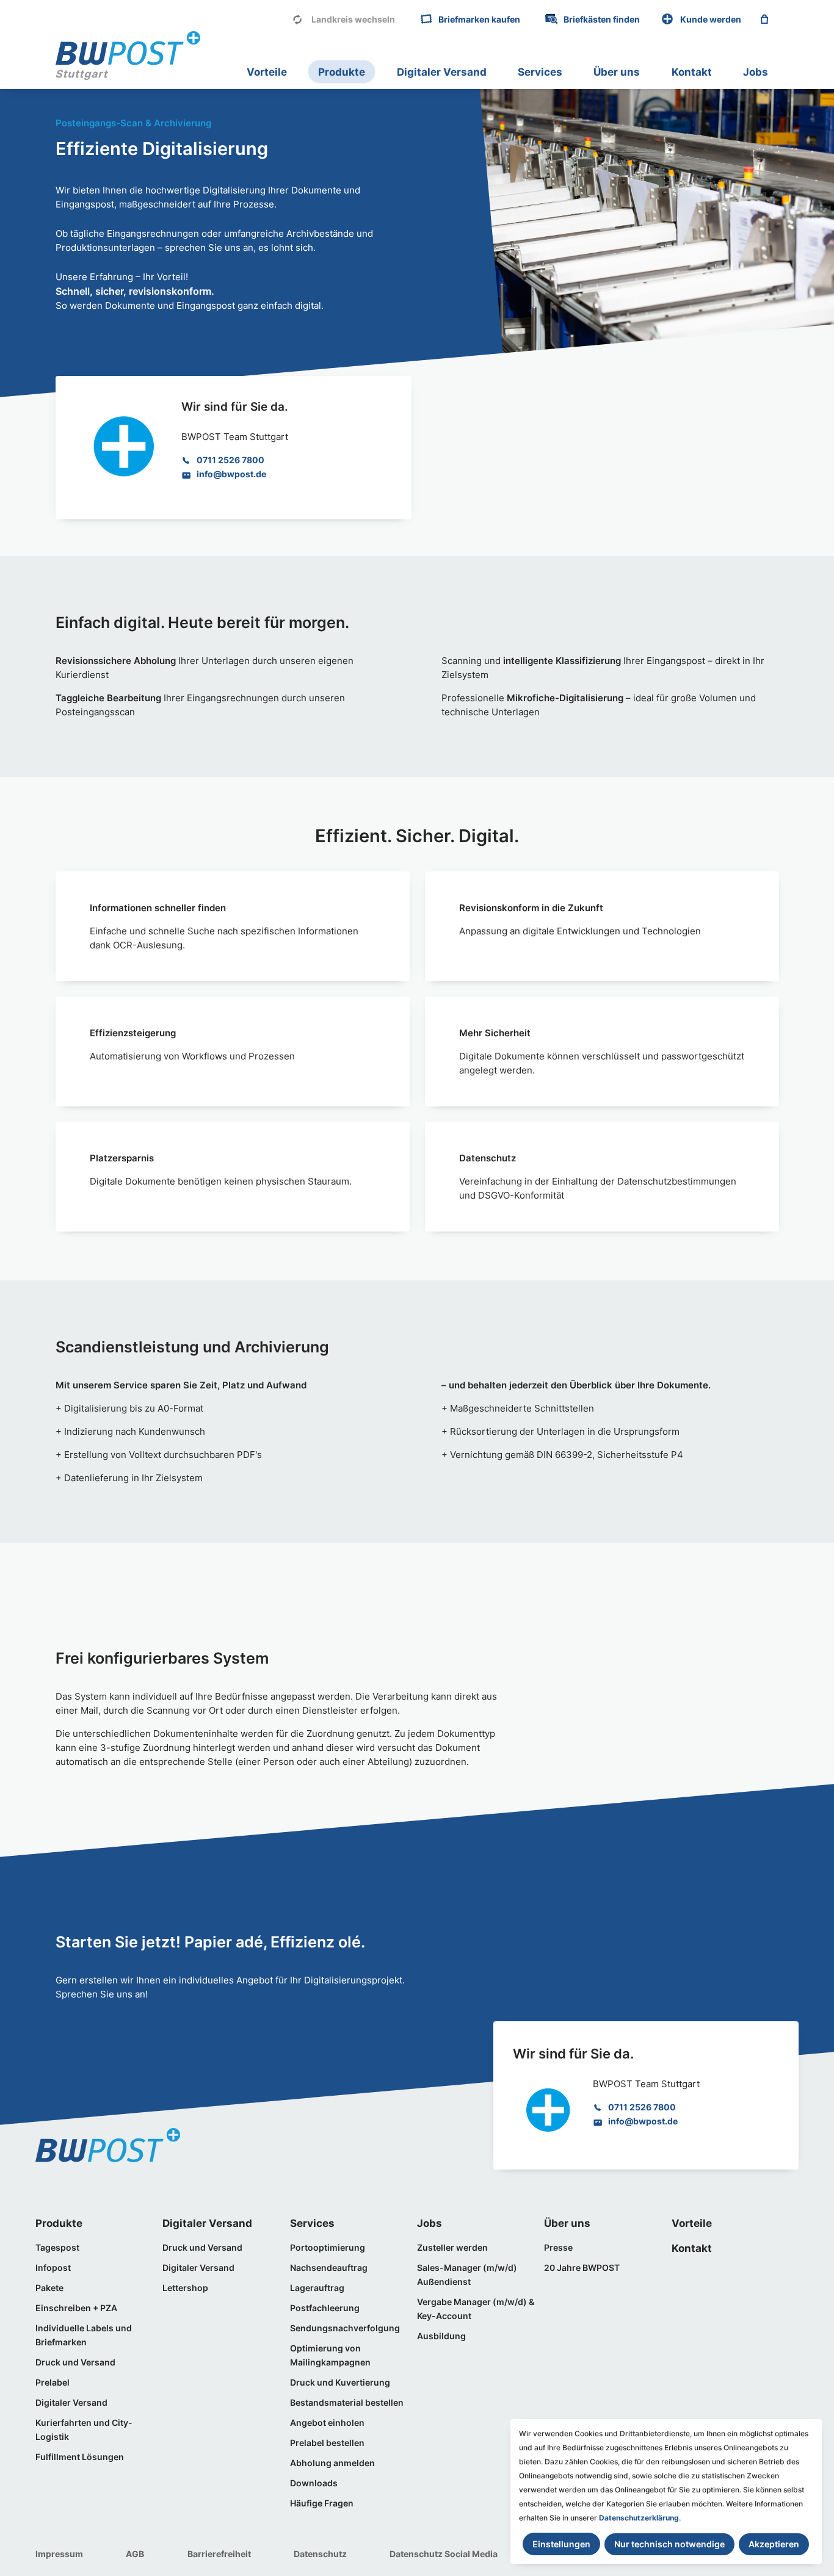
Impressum (59, 2554)
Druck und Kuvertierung (340, 2382)
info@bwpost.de (231, 474)
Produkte (342, 72)
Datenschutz (320, 2554)
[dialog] (666, 2491)
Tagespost (57, 2247)
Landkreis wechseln (353, 19)
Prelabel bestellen (327, 2443)
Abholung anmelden (332, 2463)
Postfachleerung (325, 2308)
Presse (558, 2247)
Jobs (756, 72)
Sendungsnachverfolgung (345, 2328)
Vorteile (267, 72)
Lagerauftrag (317, 2288)
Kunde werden (711, 19)
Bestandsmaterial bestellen (347, 2402)
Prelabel (53, 2382)
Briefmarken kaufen (479, 19)
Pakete (49, 2288)
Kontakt (692, 72)
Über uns (617, 72)
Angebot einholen (327, 2423)
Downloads (314, 2483)
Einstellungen (561, 2544)
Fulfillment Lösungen (80, 2457)
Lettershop (185, 2288)
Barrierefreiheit (219, 2554)
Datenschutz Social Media (444, 2554)
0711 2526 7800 (230, 460)
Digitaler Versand (442, 72)
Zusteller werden (452, 2247)
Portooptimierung (328, 2247)
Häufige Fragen (322, 2503)
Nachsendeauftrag (329, 2268)
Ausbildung (441, 2336)
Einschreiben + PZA (76, 2308)
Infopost (53, 2268)
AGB (135, 2554)
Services (540, 72)
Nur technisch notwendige (669, 2544)
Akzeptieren (774, 2544)
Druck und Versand (75, 2362)
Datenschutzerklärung (639, 2518)
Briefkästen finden (602, 19)
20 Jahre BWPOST (582, 2268)
